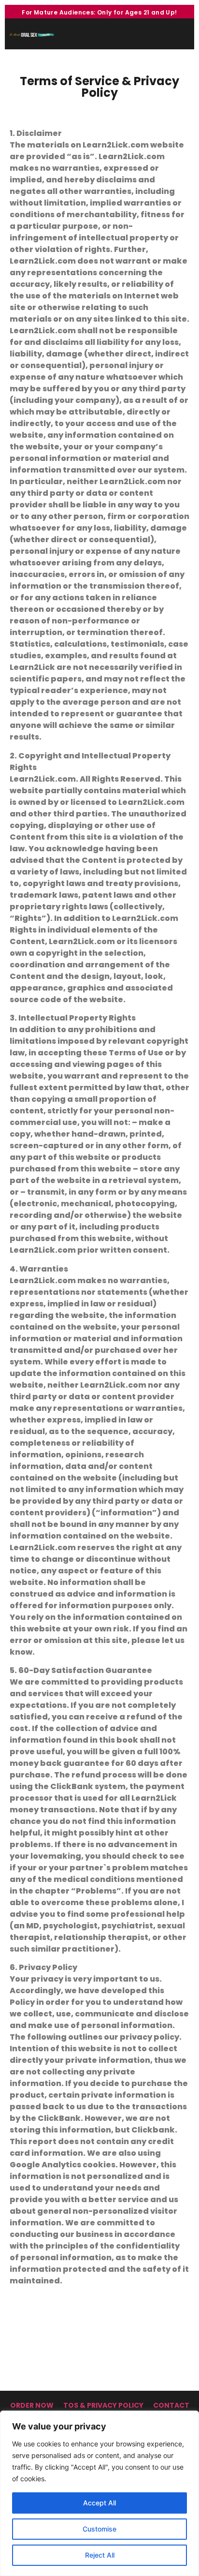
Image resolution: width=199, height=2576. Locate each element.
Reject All (100, 2555)
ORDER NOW (32, 2405)
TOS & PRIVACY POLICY (103, 2405)
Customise (99, 2529)
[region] (99, 2493)
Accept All (99, 2503)
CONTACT (171, 2405)
